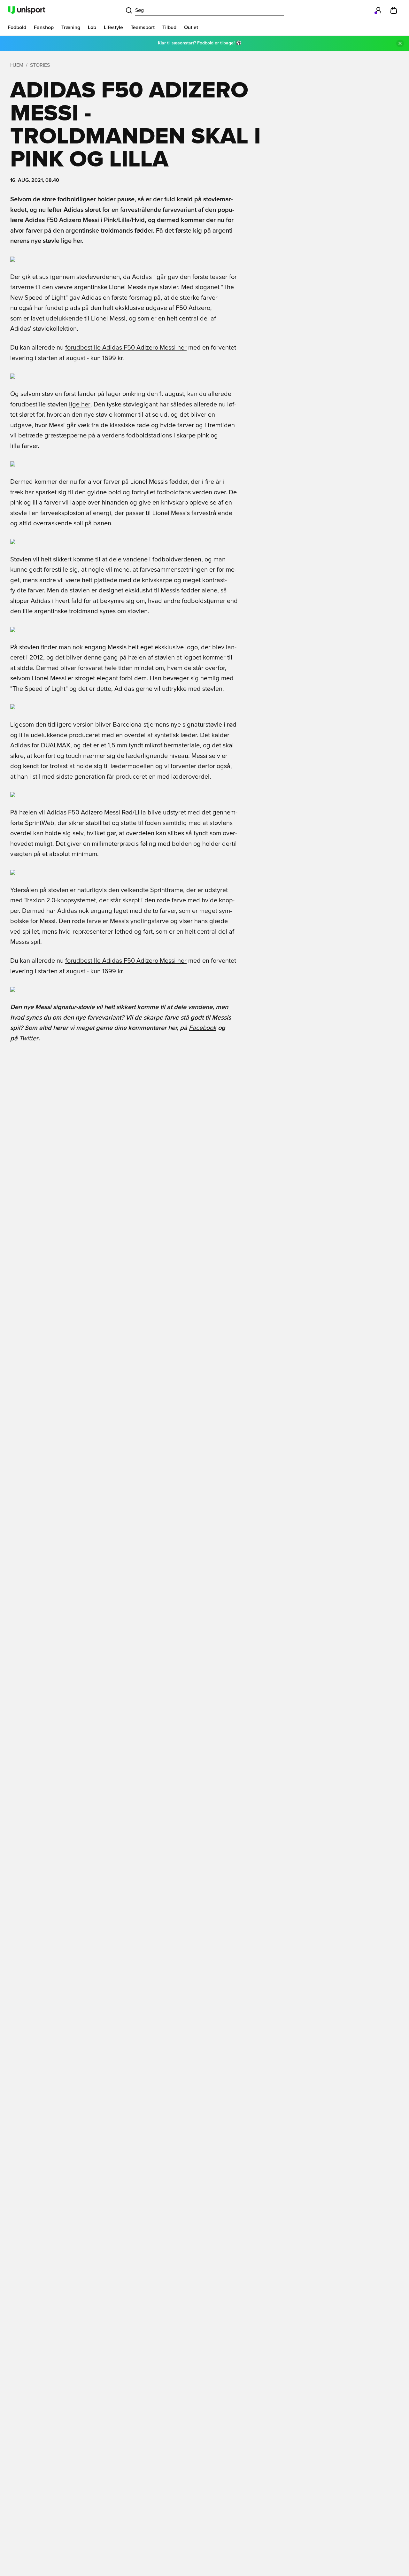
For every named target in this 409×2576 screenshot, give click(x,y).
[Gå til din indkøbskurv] (394, 10)
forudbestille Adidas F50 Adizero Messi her (126, 348)
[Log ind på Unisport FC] (378, 10)
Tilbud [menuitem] (169, 27)
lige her (80, 405)
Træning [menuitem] (71, 27)
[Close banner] (400, 43)
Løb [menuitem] (92, 27)
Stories (40, 65)
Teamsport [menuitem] (143, 27)
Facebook (203, 1028)
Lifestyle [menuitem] (113, 27)
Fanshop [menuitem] (44, 27)
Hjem (17, 65)
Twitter (29, 1038)
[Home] (27, 10)
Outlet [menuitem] (191, 27)
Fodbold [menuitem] (17, 27)
